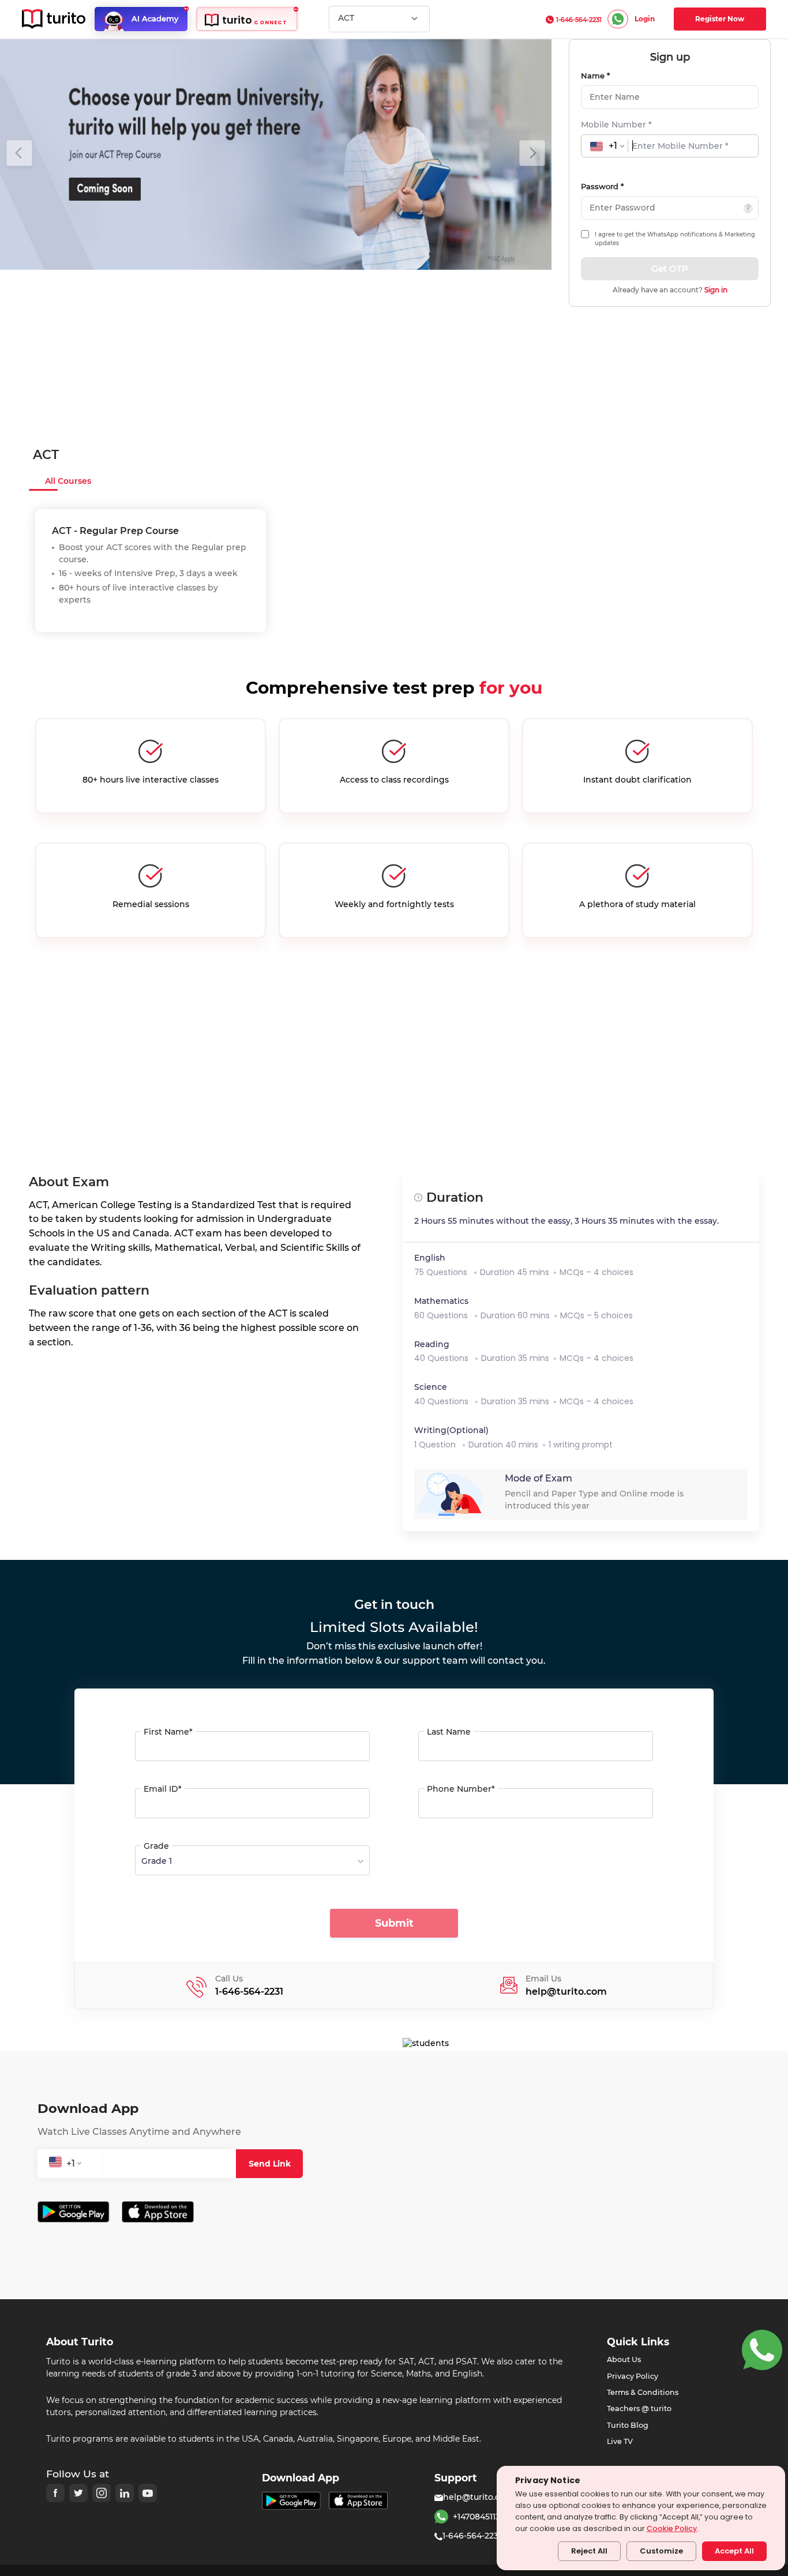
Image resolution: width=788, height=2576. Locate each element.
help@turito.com (478, 2497)
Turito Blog (628, 2425)
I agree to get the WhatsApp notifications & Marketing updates (675, 239)
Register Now (720, 19)
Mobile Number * (616, 125)
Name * (595, 76)
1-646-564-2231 (579, 20)
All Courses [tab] (68, 481)
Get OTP (670, 268)
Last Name (449, 1732)
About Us (624, 2359)
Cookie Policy (672, 2528)
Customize (661, 2551)
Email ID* (163, 1789)
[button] (19, 155)
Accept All (734, 2551)
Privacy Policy (633, 2376)
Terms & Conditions (643, 2392)
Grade (156, 1846)
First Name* (168, 1732)
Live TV (620, 2441)
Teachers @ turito (639, 2408)
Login (645, 19)
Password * (602, 186)
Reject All (589, 2551)
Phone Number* (461, 1789)
